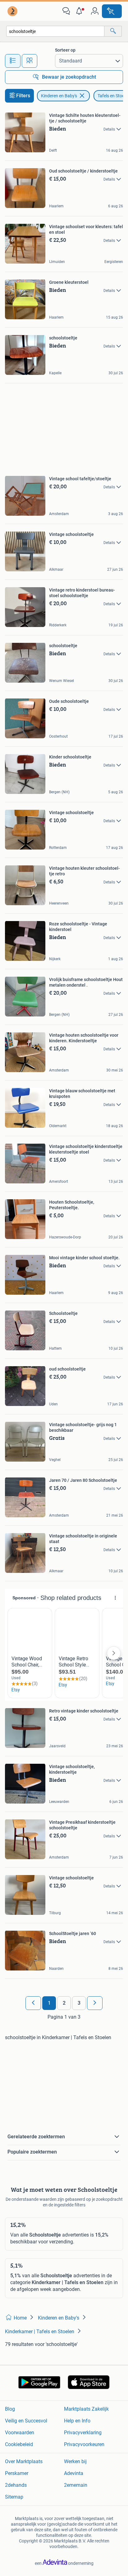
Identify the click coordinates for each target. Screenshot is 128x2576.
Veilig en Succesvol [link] (26, 2421)
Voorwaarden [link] (20, 2433)
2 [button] (64, 2003)
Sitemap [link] (14, 2497)
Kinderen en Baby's (59, 96)
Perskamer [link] (17, 2473)
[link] (13, 11)
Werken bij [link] (75, 2461)
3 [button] (79, 2003)
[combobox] (55, 31)
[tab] (13, 61)
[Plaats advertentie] (112, 11)
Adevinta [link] (74, 2473)
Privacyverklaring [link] (83, 2433)
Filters (23, 96)
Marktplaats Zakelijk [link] (86, 2409)
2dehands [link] (16, 2485)
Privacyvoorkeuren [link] (84, 2444)
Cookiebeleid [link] (19, 2444)
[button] (80, 11)
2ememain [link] (76, 2485)
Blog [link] (10, 2409)
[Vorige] (33, 2003)
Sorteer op (65, 50)
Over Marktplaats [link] (24, 2461)
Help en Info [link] (77, 2421)
